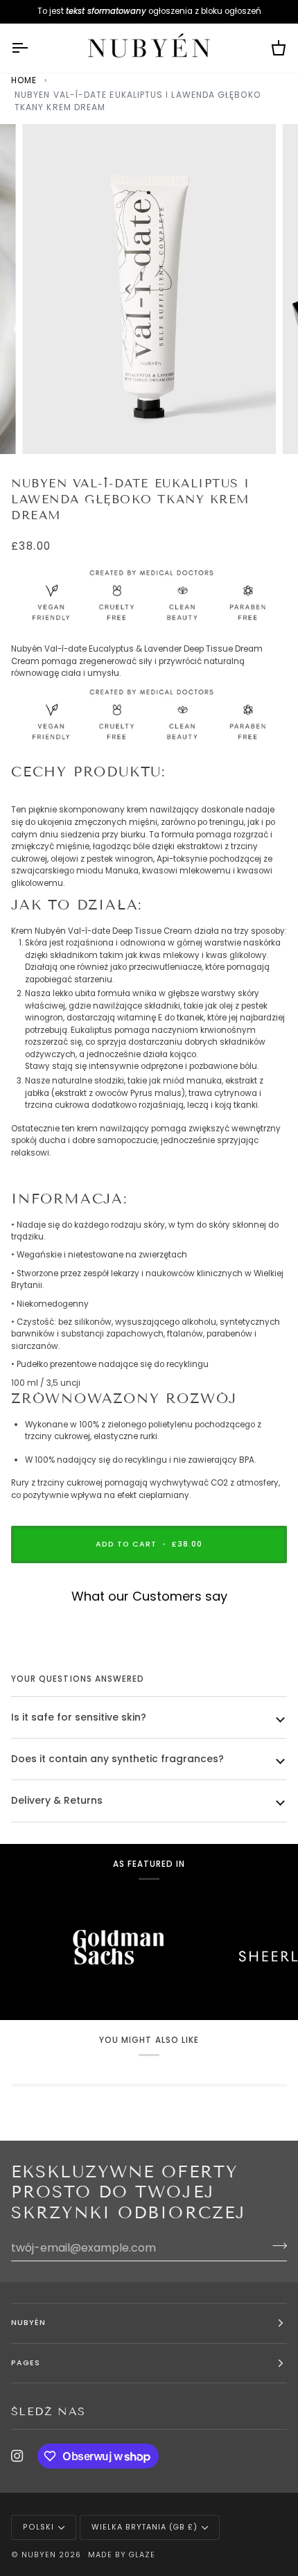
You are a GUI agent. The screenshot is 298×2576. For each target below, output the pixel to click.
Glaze (142, 2555)
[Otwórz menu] (32, 49)
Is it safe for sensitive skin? (79, 1717)
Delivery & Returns (57, 1800)
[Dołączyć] (275, 2246)
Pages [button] (26, 2363)
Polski (38, 2527)
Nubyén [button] (28, 2323)
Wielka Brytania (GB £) (144, 2527)
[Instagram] (17, 2456)
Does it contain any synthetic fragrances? (117, 1759)
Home (24, 80)
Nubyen (39, 2555)
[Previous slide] (26, 1620)
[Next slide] (270, 1620)
